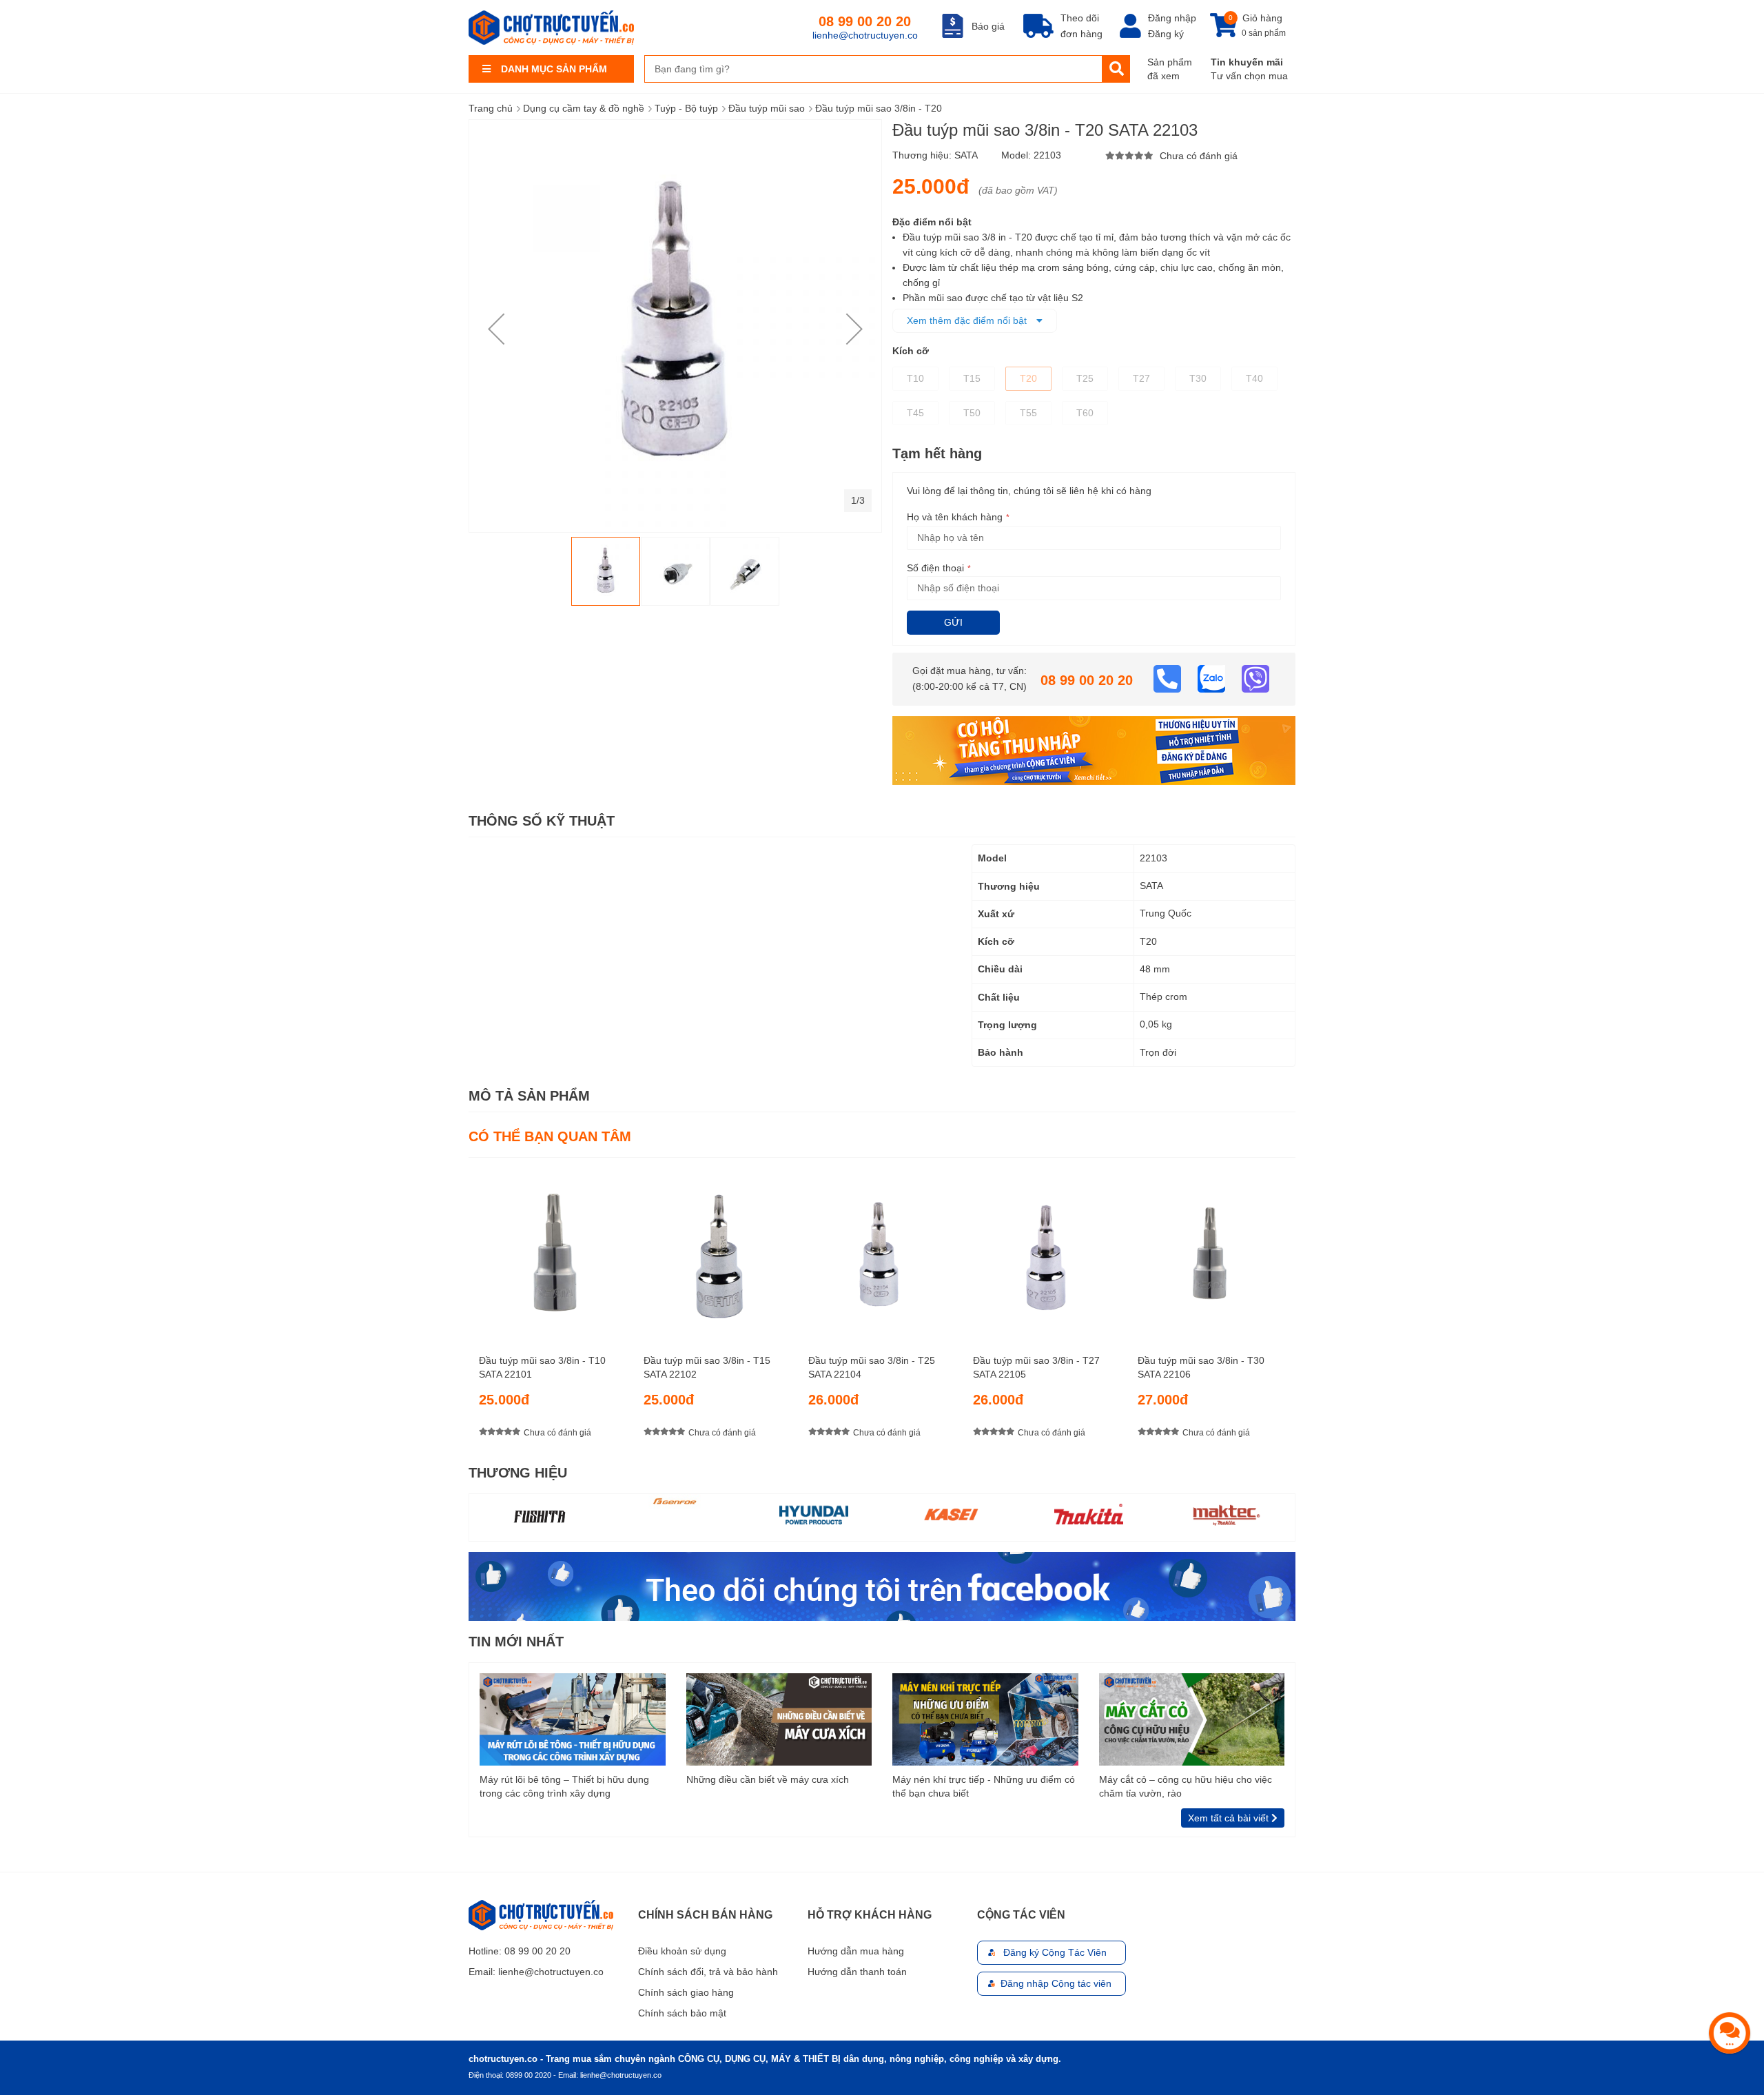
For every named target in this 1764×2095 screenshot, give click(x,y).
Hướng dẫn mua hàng (856, 1951)
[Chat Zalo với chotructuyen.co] (1213, 678)
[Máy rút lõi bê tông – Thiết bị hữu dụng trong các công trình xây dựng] (573, 1719)
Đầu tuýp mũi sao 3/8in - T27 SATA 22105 (1036, 1367)
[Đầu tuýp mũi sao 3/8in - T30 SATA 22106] (1211, 1250)
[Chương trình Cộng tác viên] (1094, 750)
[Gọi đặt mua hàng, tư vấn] (1169, 678)
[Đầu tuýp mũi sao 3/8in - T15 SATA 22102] (717, 1250)
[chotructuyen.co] (551, 28)
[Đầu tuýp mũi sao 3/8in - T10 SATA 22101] (553, 1250)
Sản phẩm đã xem (1170, 69)
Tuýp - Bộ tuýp (686, 108)
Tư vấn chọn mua (1249, 76)
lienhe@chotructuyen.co (865, 35)
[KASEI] (813, 1514)
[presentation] (1285, 1310)
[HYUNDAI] (676, 1514)
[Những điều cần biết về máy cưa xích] (779, 1719)
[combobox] (873, 69)
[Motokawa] (1226, 1517)
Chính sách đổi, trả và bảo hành (708, 1972)
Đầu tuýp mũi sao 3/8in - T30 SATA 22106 (1201, 1367)
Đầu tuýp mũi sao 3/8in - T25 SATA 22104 (872, 1367)
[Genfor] (538, 1501)
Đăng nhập (1172, 18)
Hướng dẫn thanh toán (857, 1972)
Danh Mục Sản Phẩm (554, 69)
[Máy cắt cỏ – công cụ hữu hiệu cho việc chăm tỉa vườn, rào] (1192, 1719)
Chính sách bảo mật (682, 2013)
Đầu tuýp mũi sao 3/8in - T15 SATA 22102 (707, 1367)
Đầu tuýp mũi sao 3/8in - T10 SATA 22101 (542, 1367)
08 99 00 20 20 (865, 21)
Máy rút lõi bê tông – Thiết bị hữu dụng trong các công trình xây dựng (564, 1786)
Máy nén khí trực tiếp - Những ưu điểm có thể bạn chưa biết (984, 1786)
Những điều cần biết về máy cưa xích (768, 1779)
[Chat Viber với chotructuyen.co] (1255, 678)
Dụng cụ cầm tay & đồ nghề (584, 108)
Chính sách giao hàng (686, 1992)
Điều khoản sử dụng (682, 1951)
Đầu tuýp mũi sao (767, 108)
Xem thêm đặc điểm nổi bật (968, 320)
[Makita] (951, 1514)
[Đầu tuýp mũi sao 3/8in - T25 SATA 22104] (882, 1250)
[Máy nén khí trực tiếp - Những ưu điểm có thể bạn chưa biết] (985, 1719)
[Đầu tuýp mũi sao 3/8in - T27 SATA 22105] (1047, 1250)
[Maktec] (1089, 1514)
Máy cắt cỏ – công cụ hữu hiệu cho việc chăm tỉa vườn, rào (1186, 1786)
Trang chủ (491, 108)
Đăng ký (1166, 34)
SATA (966, 155)
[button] (496, 329)
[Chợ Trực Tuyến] (882, 1585)
